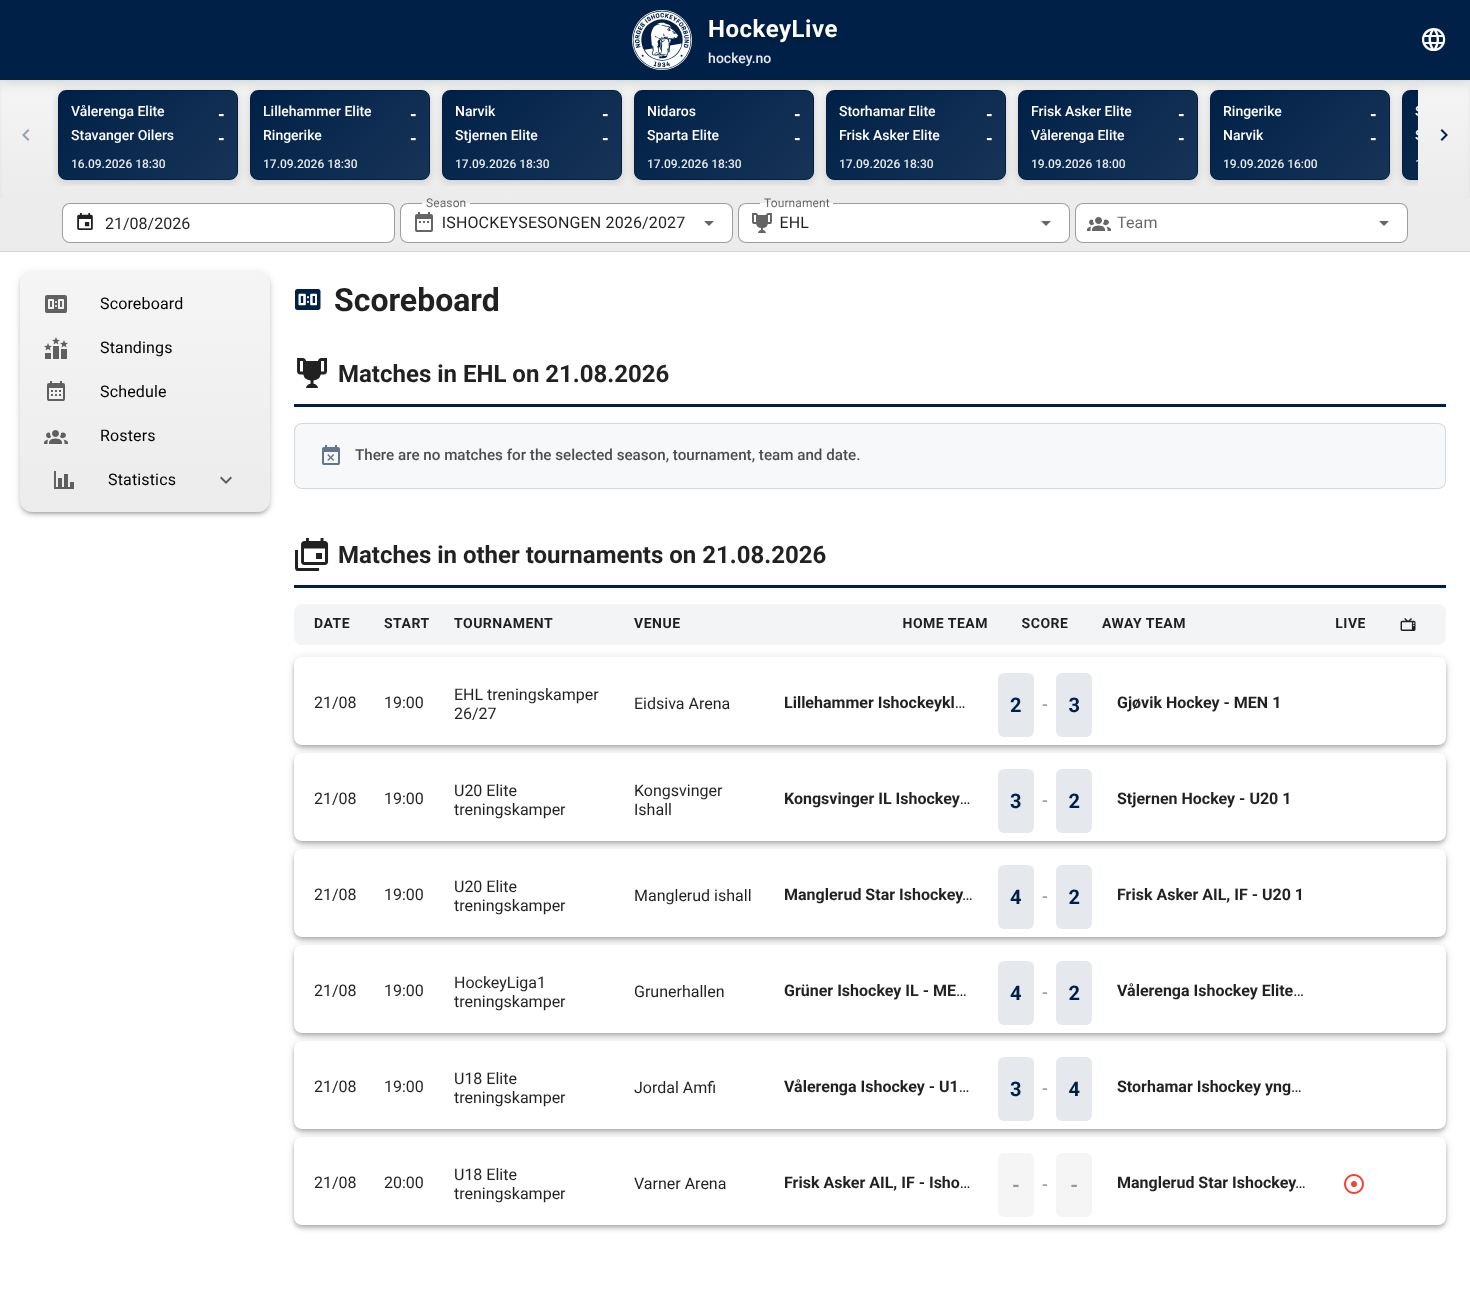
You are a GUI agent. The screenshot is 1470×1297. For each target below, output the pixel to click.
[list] (145, 392)
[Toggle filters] (1434, 40)
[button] (1014, 223)
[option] (145, 304)
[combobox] (566, 223)
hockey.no (739, 59)
